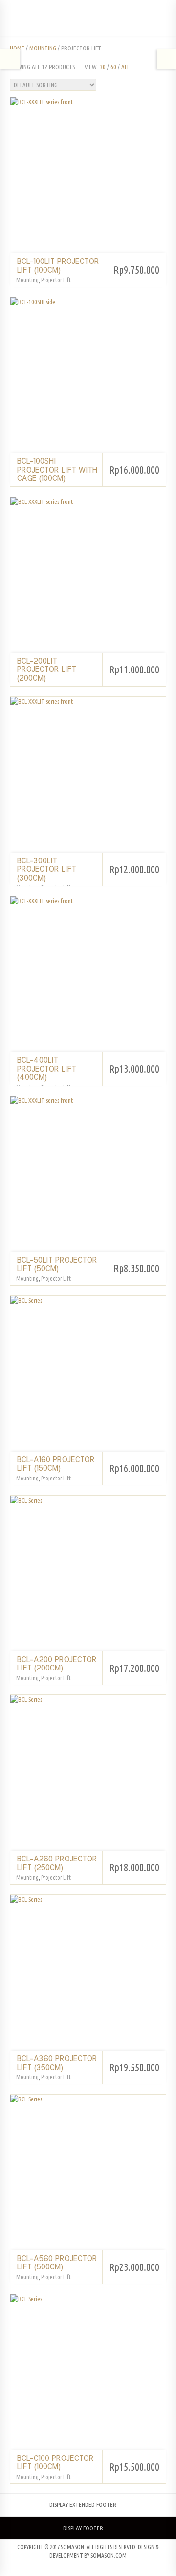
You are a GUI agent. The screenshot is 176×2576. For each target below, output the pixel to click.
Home (17, 48)
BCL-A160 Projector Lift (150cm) (55, 1464)
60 (113, 67)
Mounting (43, 48)
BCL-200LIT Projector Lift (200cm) (46, 670)
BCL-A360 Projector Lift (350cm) (57, 2063)
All (125, 67)
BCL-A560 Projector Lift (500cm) (57, 2263)
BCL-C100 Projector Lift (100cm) (55, 2463)
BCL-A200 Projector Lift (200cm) (56, 1664)
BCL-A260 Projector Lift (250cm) (57, 1863)
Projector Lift (56, 280)
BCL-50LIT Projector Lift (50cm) (57, 1264)
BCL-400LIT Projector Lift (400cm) (46, 1069)
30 (103, 67)
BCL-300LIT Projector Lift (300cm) (46, 870)
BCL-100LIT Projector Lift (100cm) (58, 266)
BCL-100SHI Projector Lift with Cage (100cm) (57, 470)
